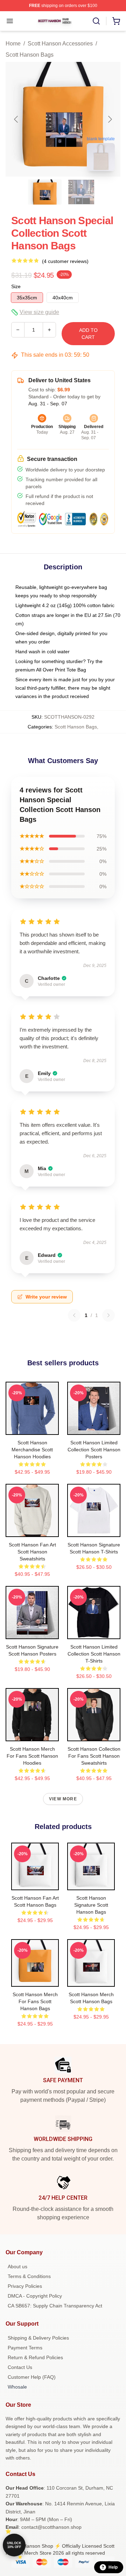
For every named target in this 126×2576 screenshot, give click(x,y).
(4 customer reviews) (65, 261)
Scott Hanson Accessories (60, 44)
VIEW (32, 1428)
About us (17, 2267)
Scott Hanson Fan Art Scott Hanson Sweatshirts (32, 1552)
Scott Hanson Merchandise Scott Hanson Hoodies (32, 1450)
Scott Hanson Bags (30, 55)
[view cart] (116, 21)
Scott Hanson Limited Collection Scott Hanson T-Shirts (94, 1654)
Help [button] (113, 2567)
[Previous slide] (16, 119)
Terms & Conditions (29, 2276)
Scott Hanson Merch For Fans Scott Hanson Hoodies (32, 1756)
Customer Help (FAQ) (32, 2377)
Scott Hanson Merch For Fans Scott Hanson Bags (35, 2001)
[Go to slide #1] (45, 192)
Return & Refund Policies (35, 2357)
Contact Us (20, 2367)
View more (63, 1799)
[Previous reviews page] (74, 1315)
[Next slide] (110, 119)
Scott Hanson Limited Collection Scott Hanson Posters (94, 1450)
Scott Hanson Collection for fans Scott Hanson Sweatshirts (94, 1756)
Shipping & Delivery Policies (38, 2338)
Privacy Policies (25, 2286)
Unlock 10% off (14, 2545)
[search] (96, 21)
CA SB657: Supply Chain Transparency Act (55, 2306)
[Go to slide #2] (81, 192)
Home (13, 44)
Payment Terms (25, 2348)
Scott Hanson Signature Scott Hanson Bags (91, 1905)
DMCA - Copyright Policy (35, 2296)
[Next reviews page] (108, 1315)
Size (16, 286)
